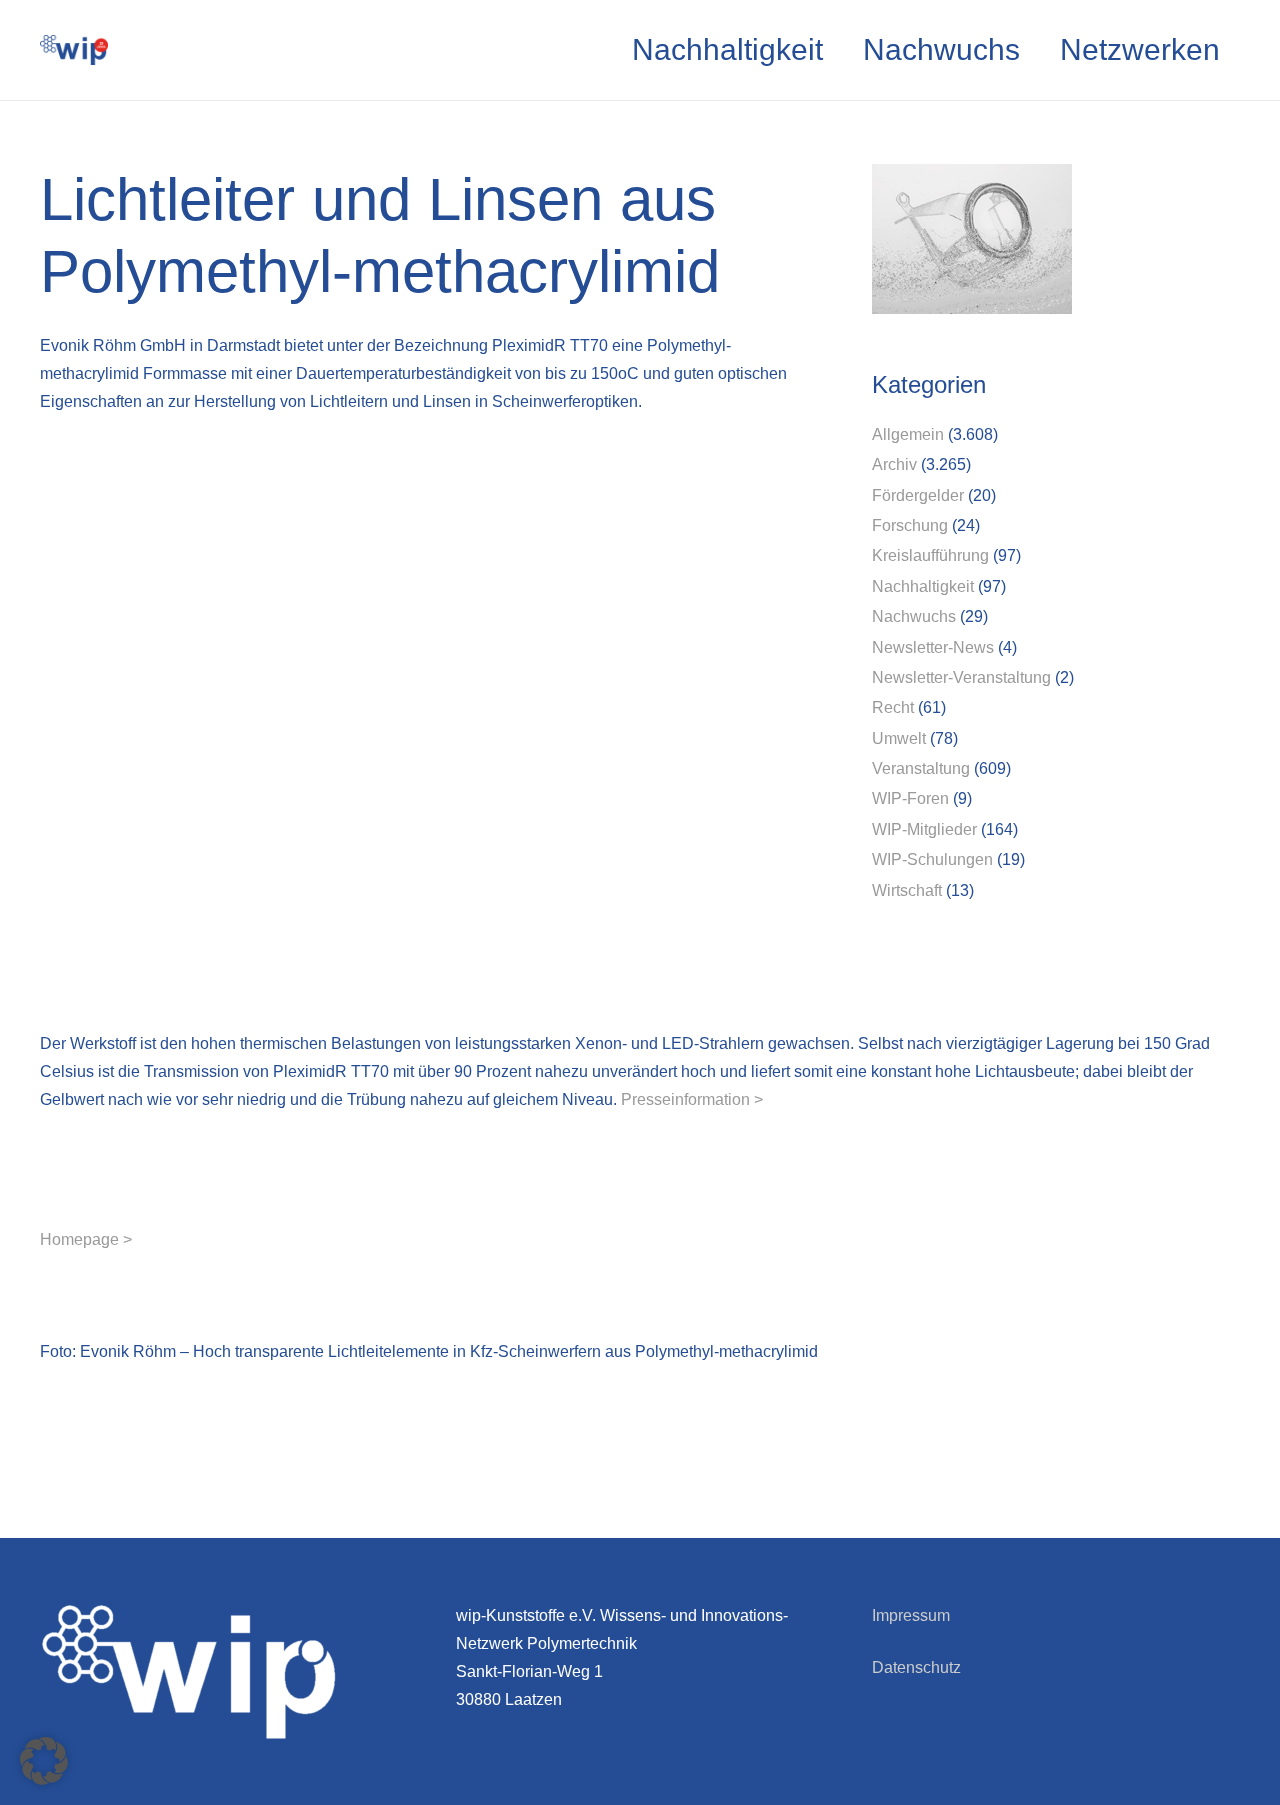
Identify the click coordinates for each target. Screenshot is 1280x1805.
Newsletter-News (933, 647)
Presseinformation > (692, 1099)
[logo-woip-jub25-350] (74, 50)
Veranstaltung (921, 768)
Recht (893, 707)
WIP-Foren (910, 798)
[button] (44, 1761)
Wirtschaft (907, 890)
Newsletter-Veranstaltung (961, 677)
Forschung (910, 525)
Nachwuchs (914, 616)
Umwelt (899, 738)
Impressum (911, 1615)
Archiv (894, 464)
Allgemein (908, 434)
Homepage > (86, 1239)
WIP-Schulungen (932, 859)
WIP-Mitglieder (924, 829)
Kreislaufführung (930, 555)
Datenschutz (916, 1667)
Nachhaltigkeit (923, 586)
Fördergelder (918, 495)
